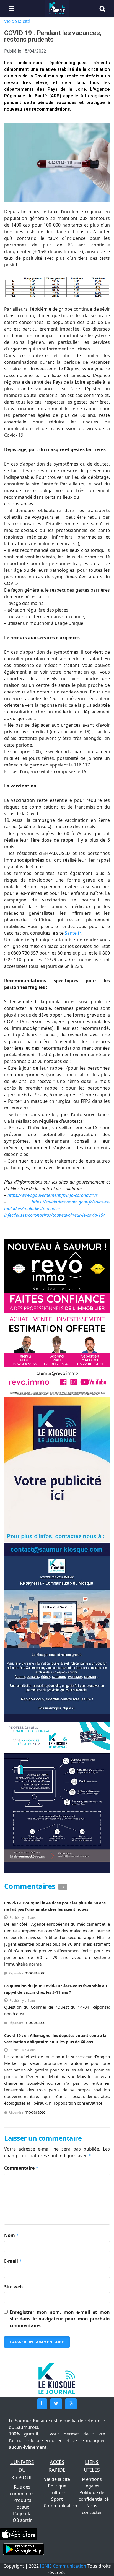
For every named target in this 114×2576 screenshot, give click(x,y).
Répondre (16, 1973)
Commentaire (21, 2168)
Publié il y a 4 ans (23, 1918)
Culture (57, 2492)
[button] (42, 2404)
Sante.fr (73, 933)
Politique (57, 2486)
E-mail (13, 2261)
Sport (57, 2499)
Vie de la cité (17, 21)
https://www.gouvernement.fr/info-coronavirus (53, 1195)
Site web (13, 2287)
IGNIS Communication (63, 2566)
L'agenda (22, 2513)
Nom (11, 2235)
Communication (60, 2506)
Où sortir (22, 2520)
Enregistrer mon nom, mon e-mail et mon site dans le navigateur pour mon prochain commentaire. (60, 2319)
